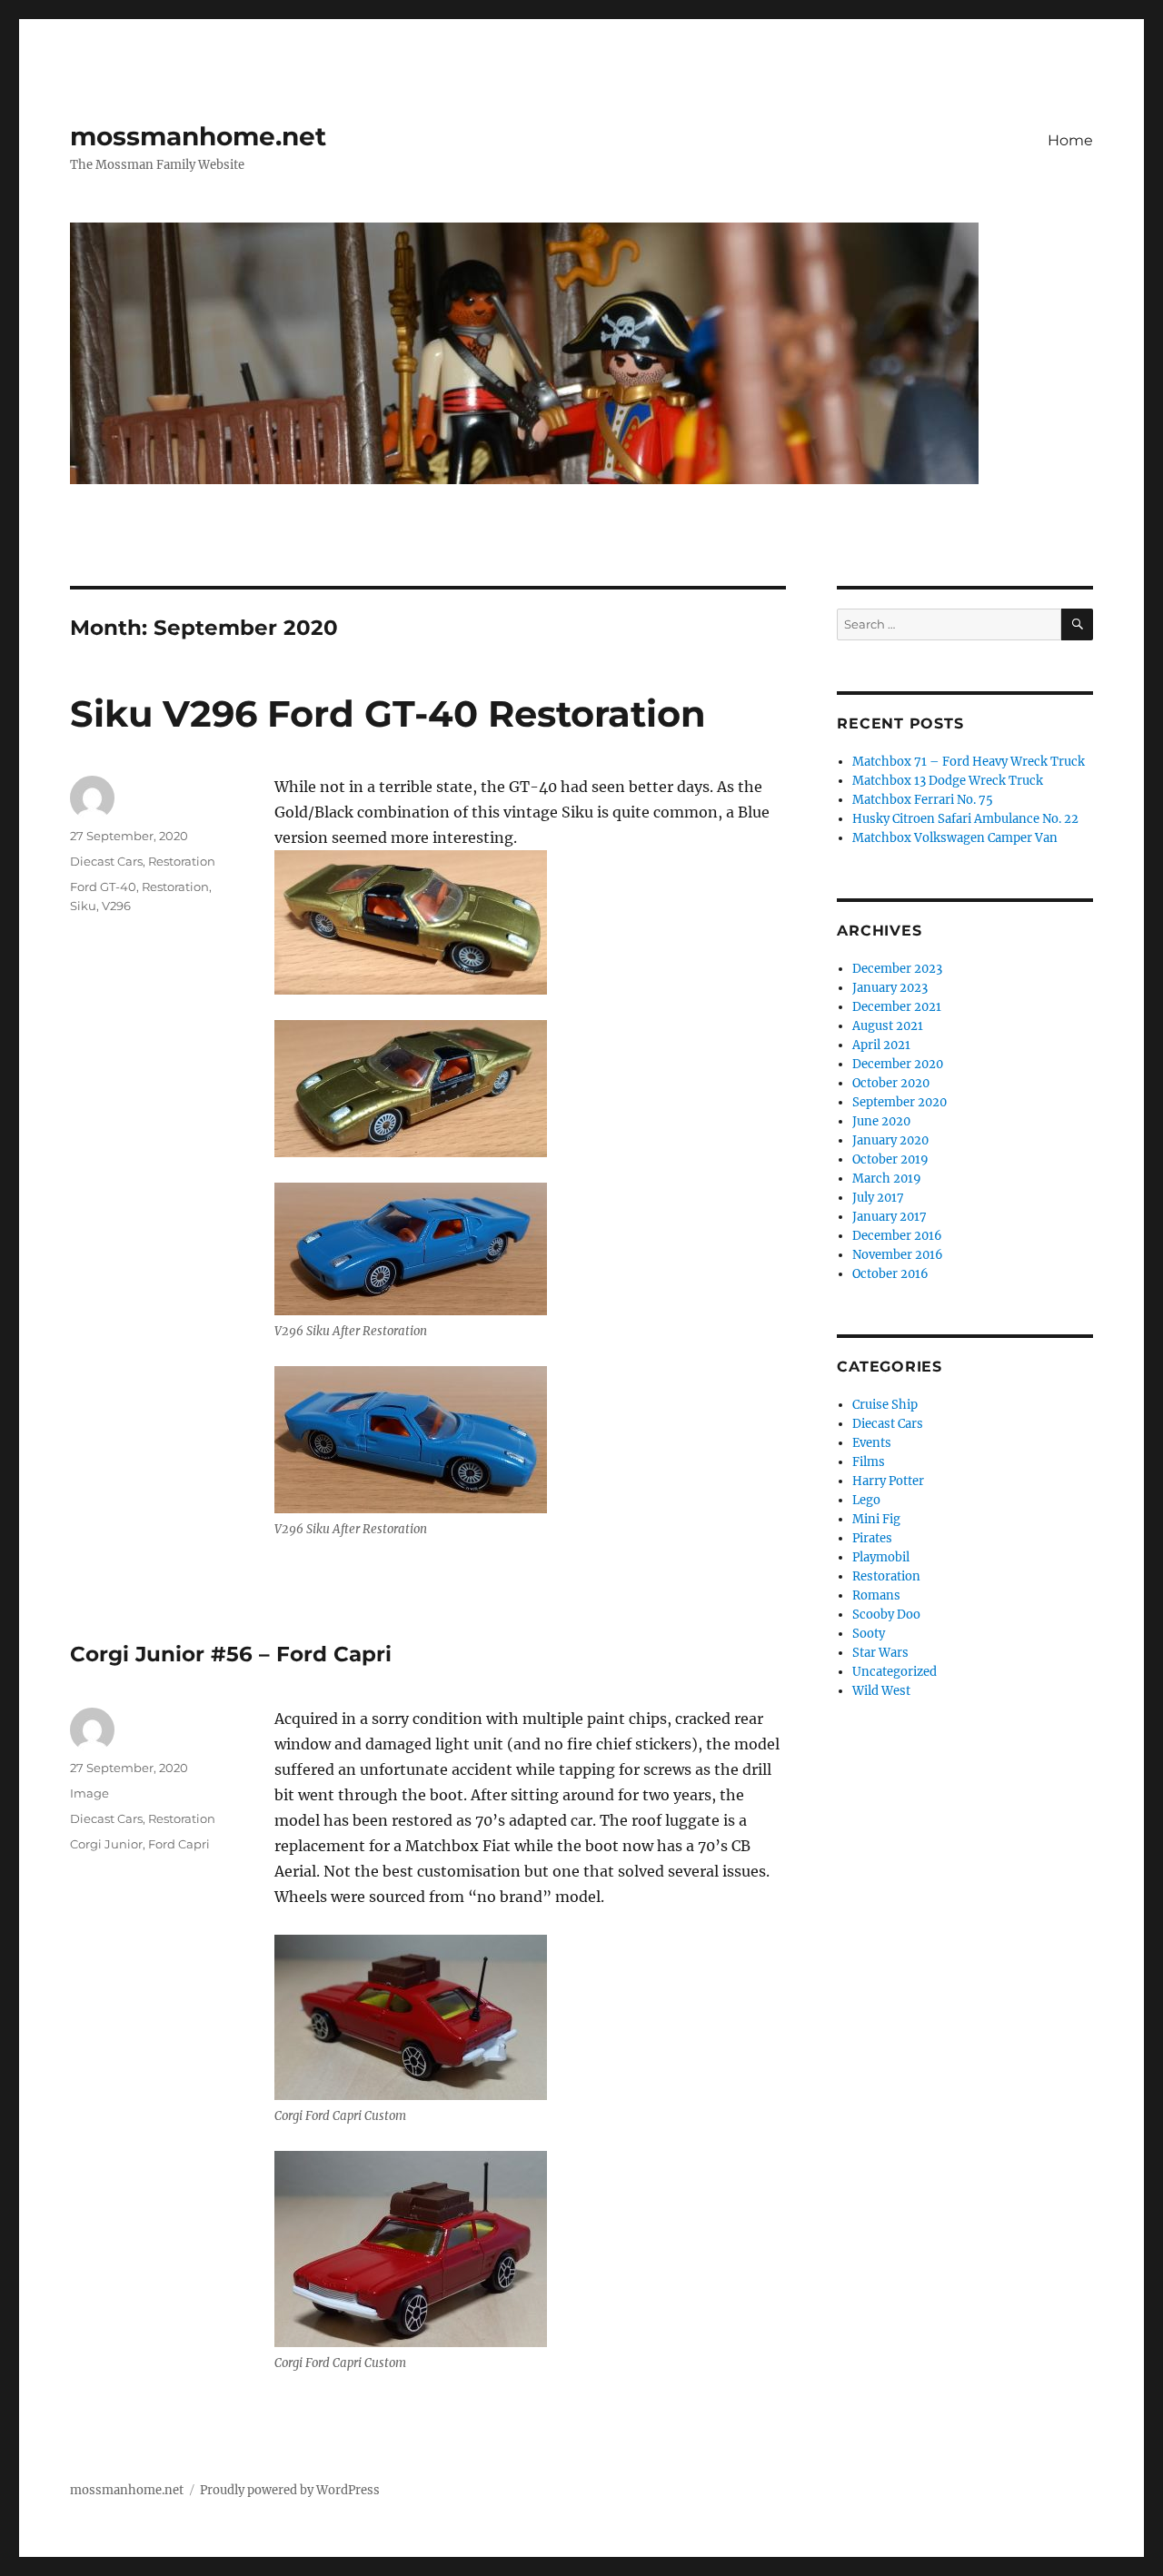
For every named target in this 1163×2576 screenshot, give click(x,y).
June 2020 (881, 1121)
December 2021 (897, 1007)
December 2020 (898, 1064)
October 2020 (891, 1083)
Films (869, 1462)
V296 (116, 906)
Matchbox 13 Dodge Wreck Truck (948, 781)
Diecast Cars (106, 861)
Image (89, 1793)
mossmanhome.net (198, 136)
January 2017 (890, 1217)
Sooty (869, 1634)
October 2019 (890, 1159)
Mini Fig (876, 1519)
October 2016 (890, 1274)
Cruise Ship (885, 1405)
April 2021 (881, 1045)
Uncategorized (895, 1672)
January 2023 (890, 988)
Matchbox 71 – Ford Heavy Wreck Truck (969, 762)
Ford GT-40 (103, 887)
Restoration (182, 861)
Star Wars (880, 1653)
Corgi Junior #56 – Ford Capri (231, 1654)
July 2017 (878, 1198)
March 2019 (887, 1179)
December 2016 (897, 1236)
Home (1070, 140)
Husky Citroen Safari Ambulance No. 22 (965, 819)
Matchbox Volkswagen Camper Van (955, 838)
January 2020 (890, 1140)
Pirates (872, 1538)
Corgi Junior (106, 1844)
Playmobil (881, 1557)
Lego (866, 1500)
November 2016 (898, 1255)
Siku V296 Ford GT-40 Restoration (388, 713)
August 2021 (888, 1026)
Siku (83, 906)
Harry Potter (888, 1481)
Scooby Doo (886, 1615)
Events (872, 1443)
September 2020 (900, 1102)
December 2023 (897, 969)
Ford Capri (179, 1844)
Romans (876, 1595)
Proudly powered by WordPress (290, 2490)
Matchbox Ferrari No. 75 (923, 800)
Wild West (881, 1691)
